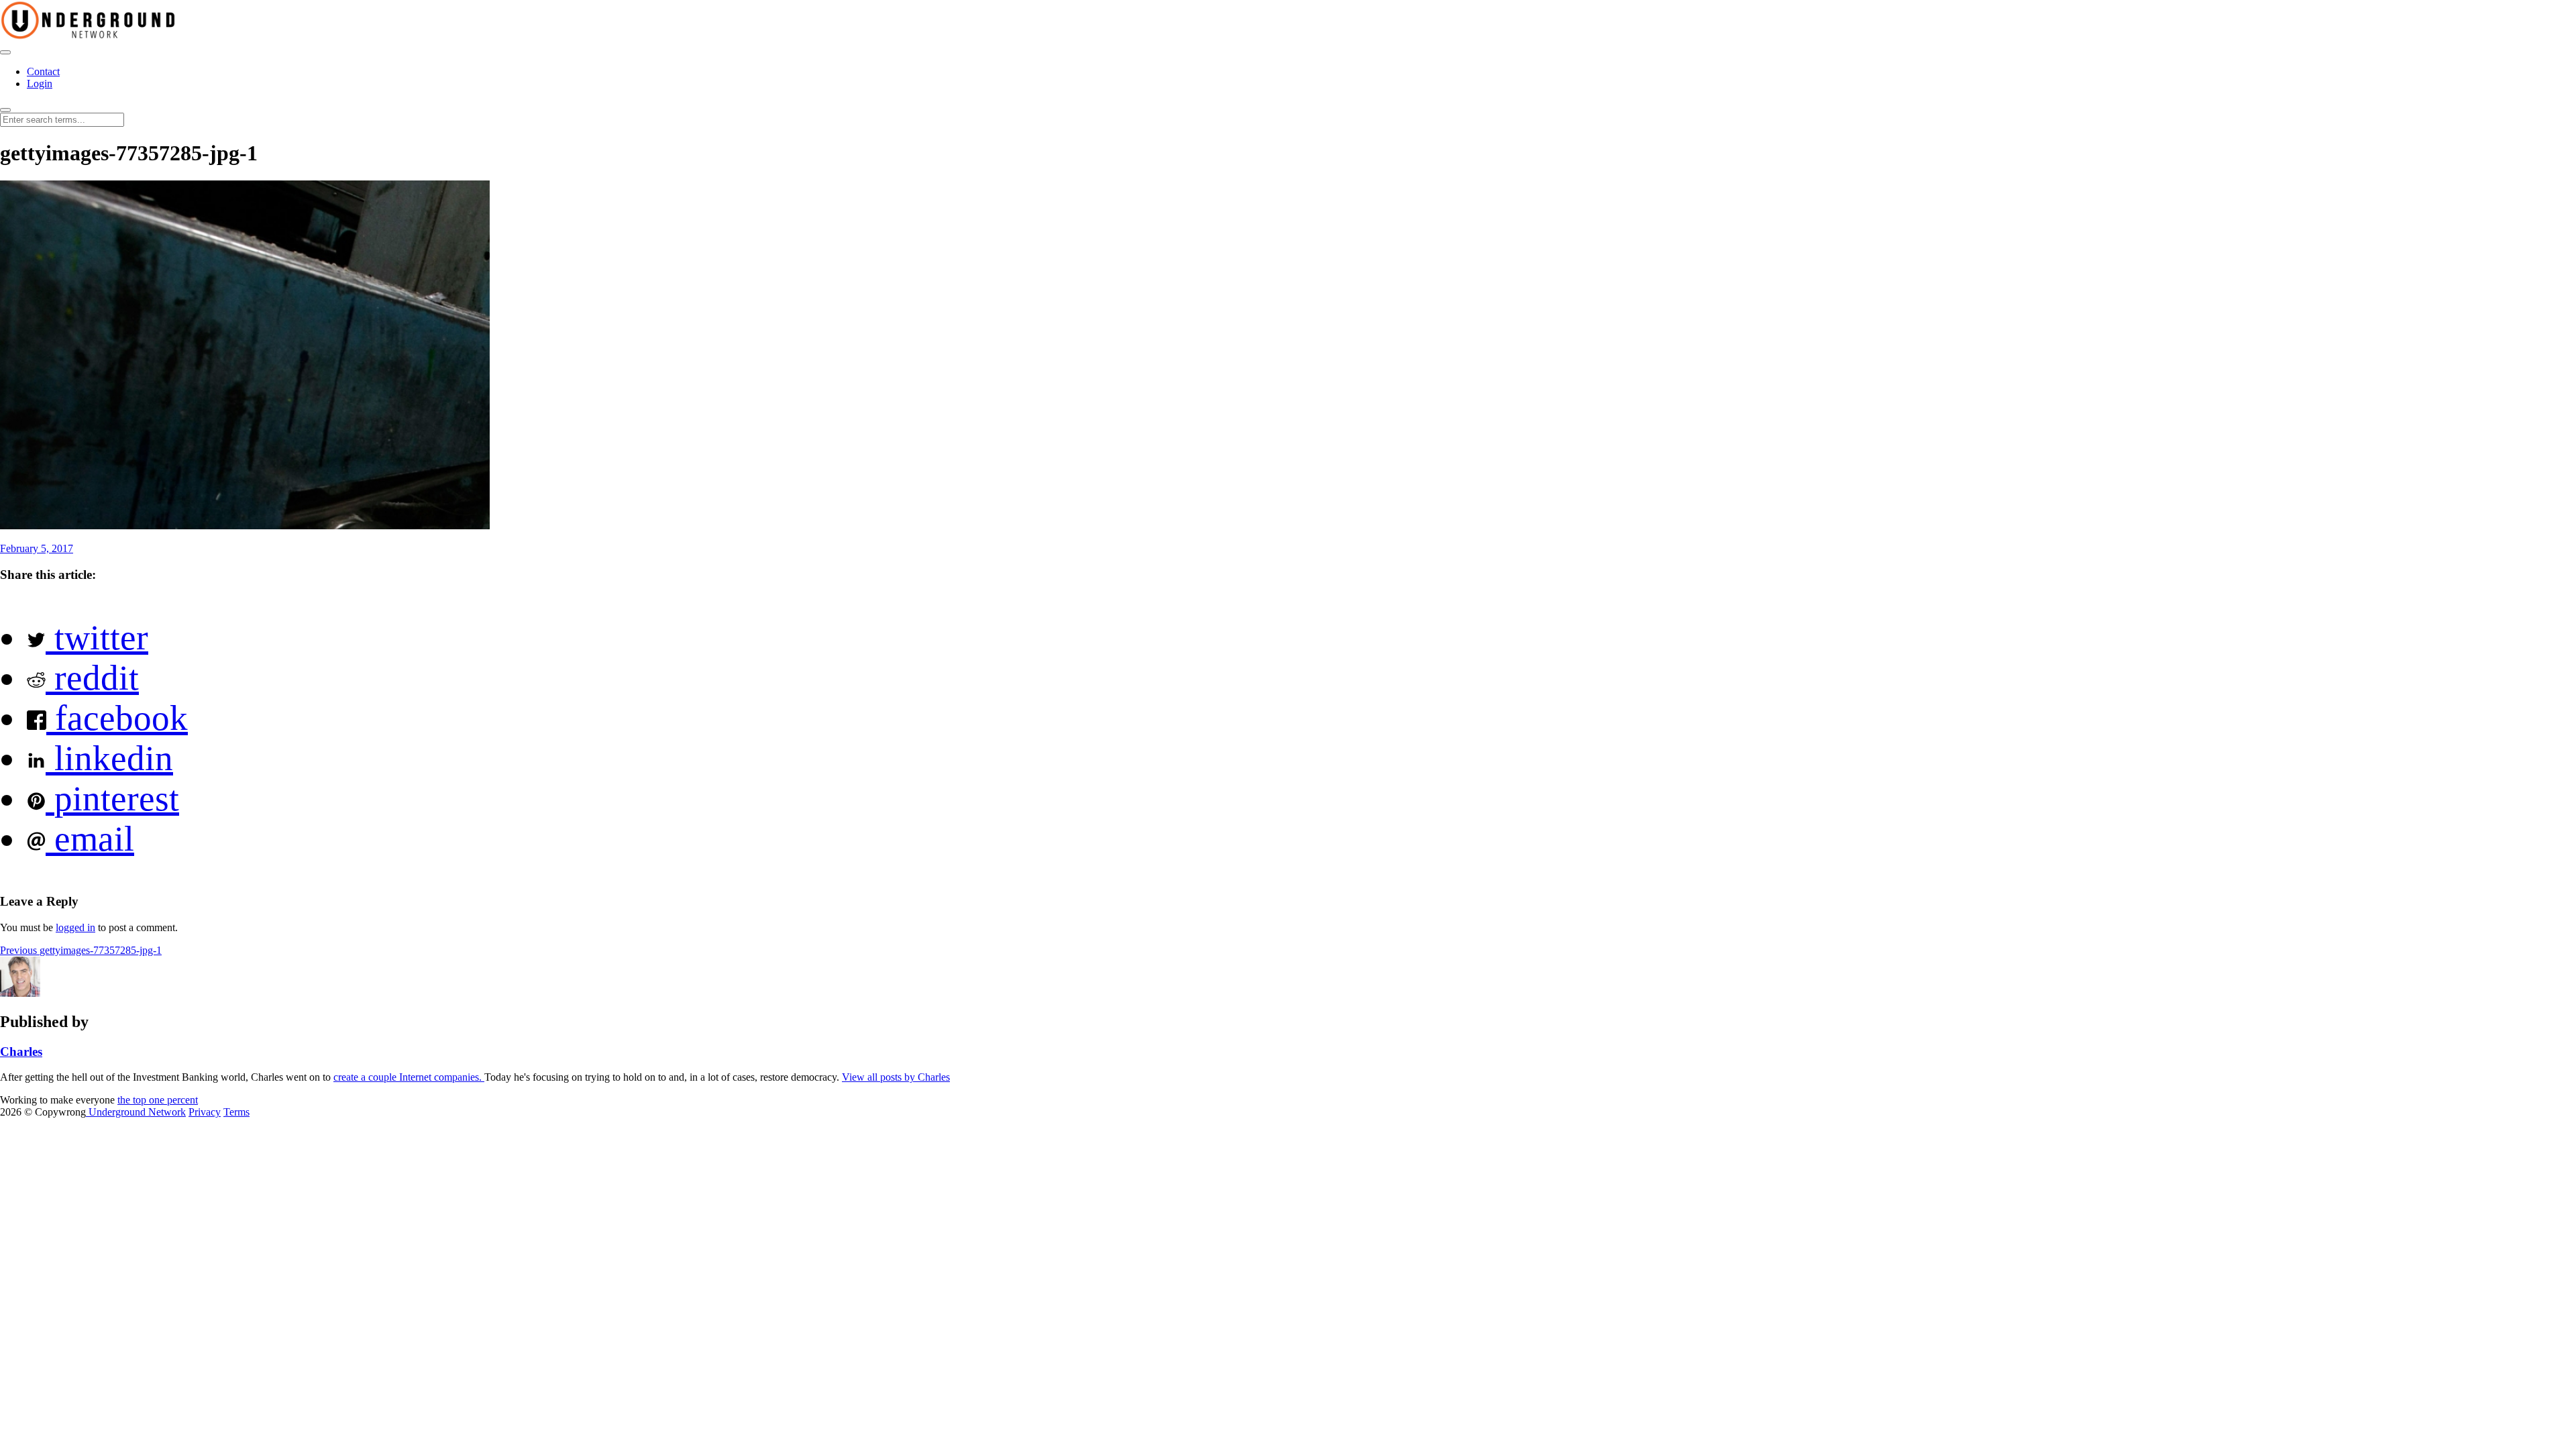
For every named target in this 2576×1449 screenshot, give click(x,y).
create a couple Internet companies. (409, 1077)
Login (40, 84)
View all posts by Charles (896, 1077)
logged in (75, 927)
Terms (236, 1112)
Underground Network (136, 1112)
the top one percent (158, 1100)
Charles (21, 1052)
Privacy (205, 1112)
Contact (43, 71)
